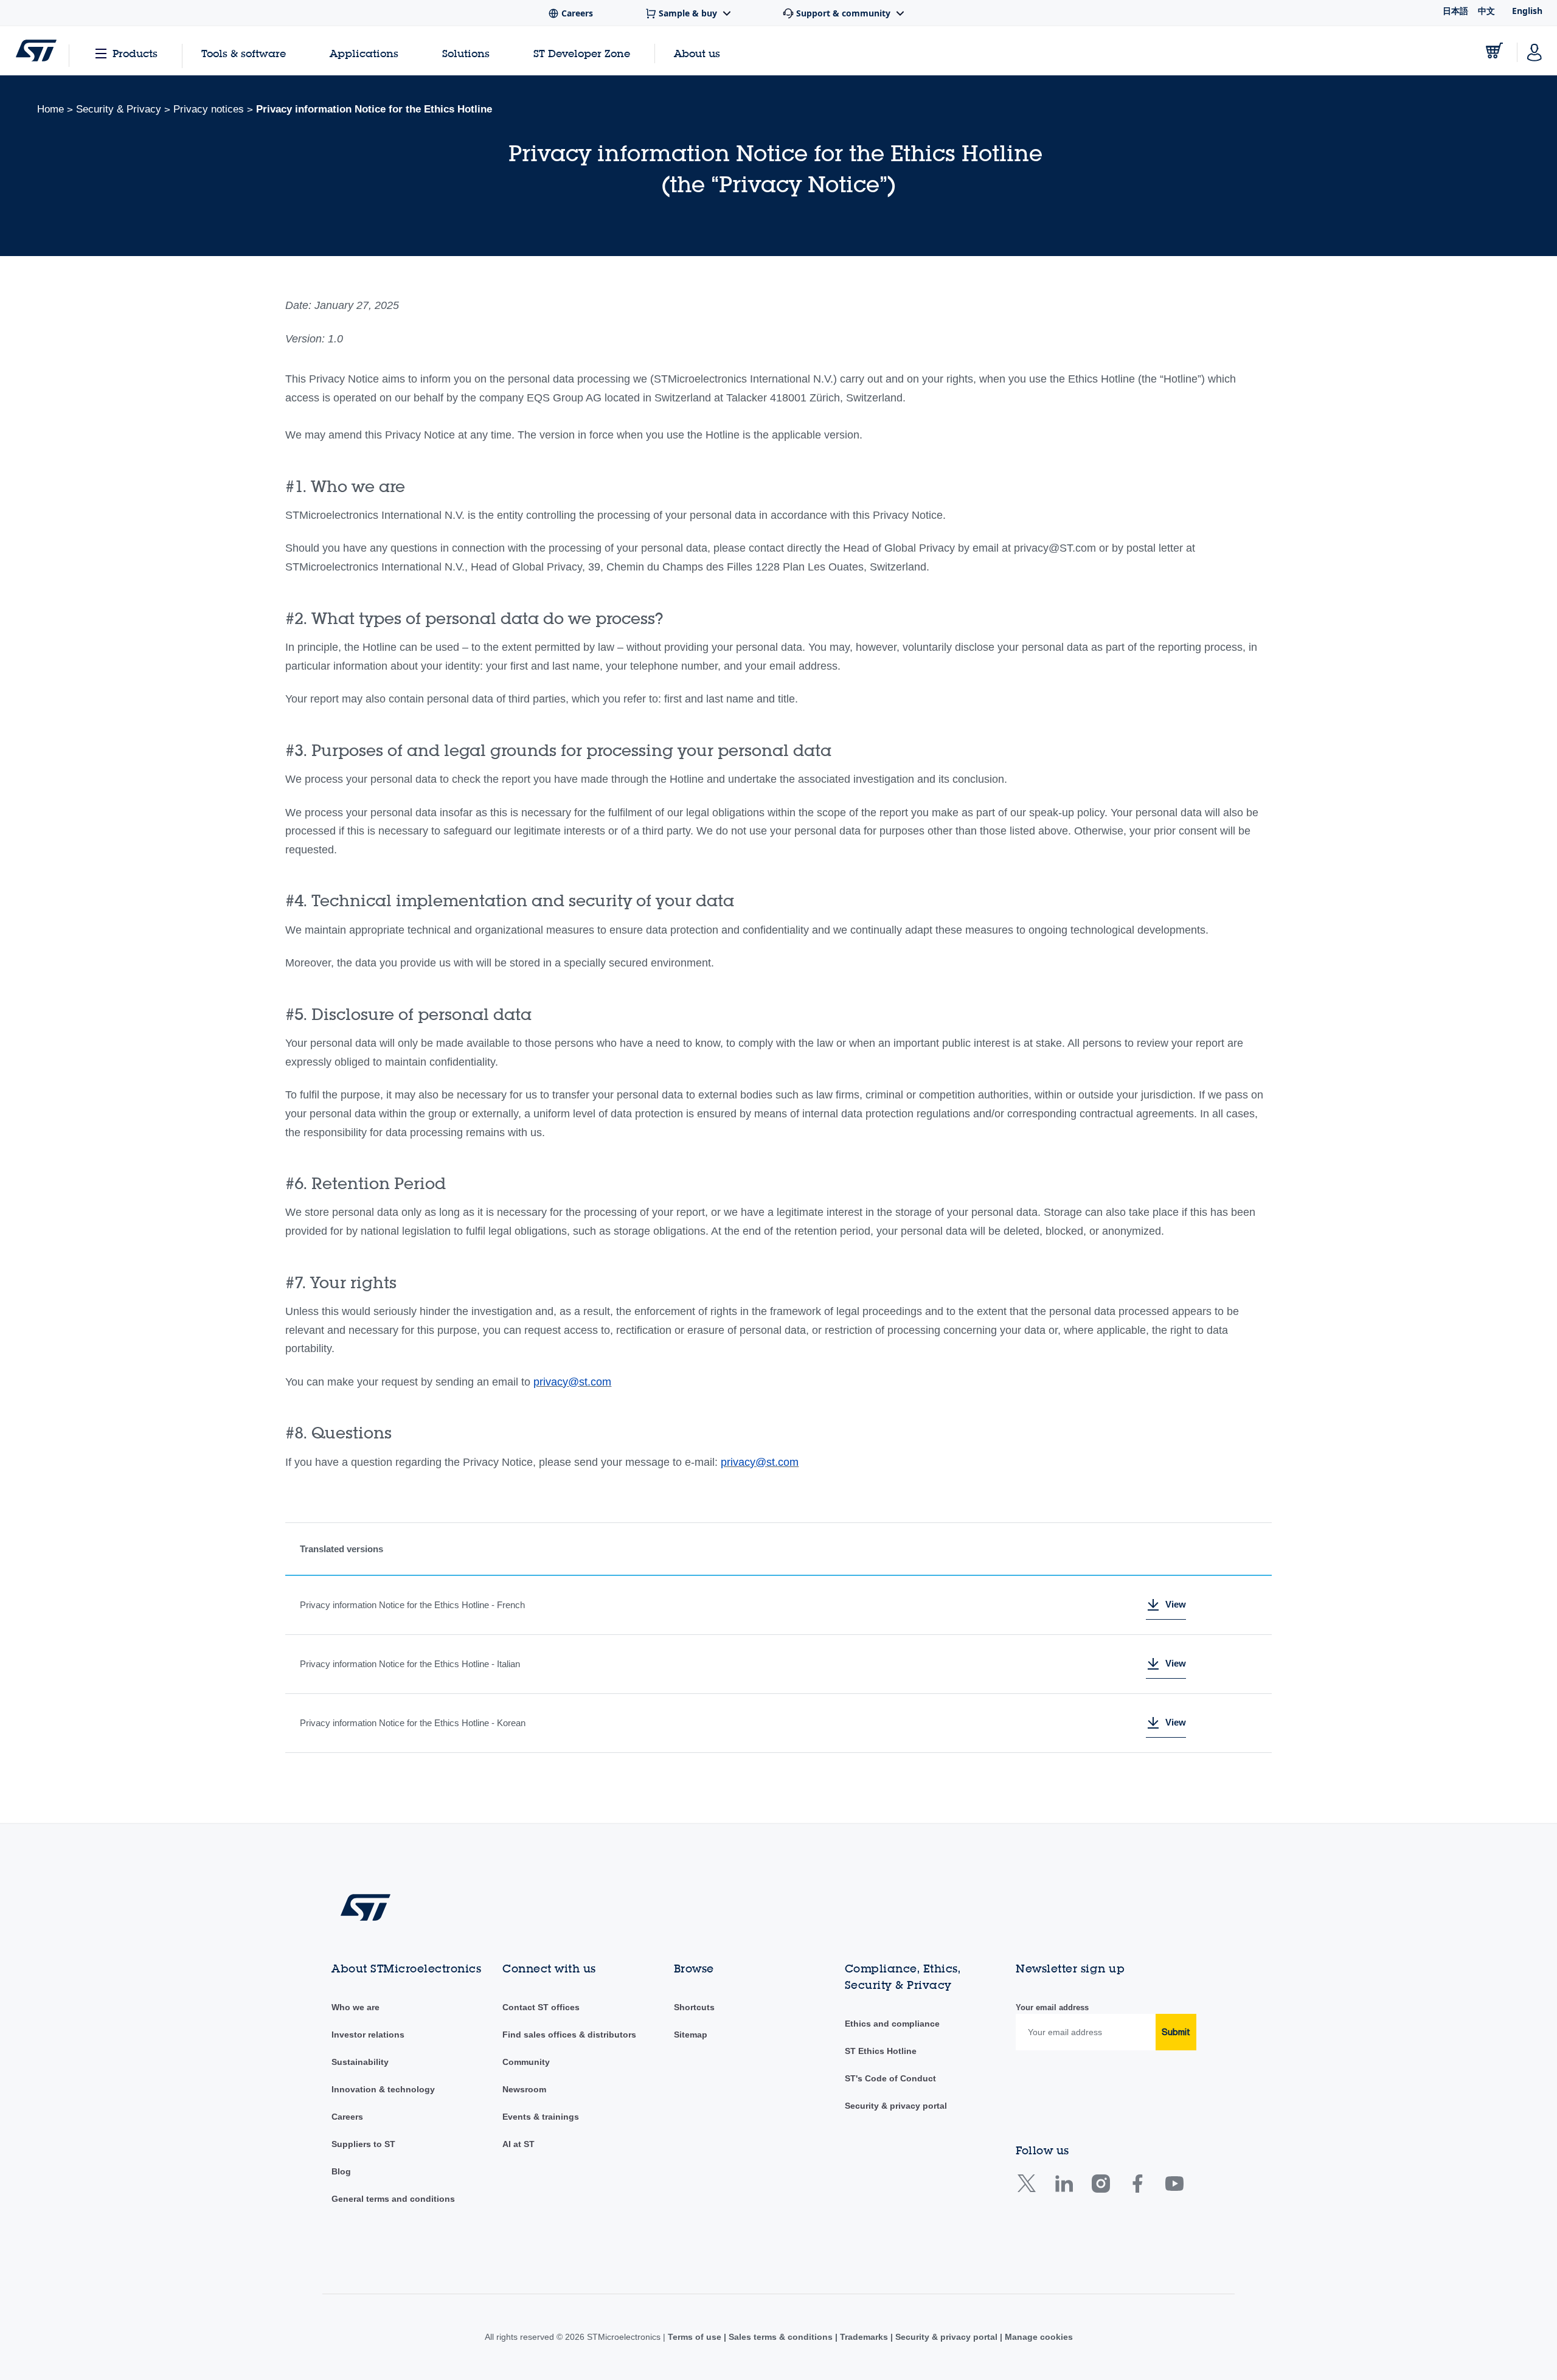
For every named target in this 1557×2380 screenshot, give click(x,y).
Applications (364, 53)
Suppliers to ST (363, 2144)
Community (526, 2062)
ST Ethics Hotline (881, 2051)
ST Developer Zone (582, 54)
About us (697, 53)
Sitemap (691, 2035)
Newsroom (524, 2089)
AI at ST (518, 2144)
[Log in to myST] (1534, 50)
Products (135, 53)
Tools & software (244, 53)
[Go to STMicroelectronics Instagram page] (1101, 2188)
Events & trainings (541, 2117)
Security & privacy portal (896, 2106)
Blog (341, 2171)
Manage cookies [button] (1038, 2337)
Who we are (355, 2007)
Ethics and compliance (892, 2024)
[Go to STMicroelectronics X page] (1029, 2188)
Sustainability (360, 2062)
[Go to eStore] (1494, 50)
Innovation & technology (383, 2089)
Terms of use (696, 2337)
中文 (1486, 11)
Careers (347, 2117)
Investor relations (368, 2035)
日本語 (1455, 11)
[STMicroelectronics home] (36, 50)
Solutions (466, 53)
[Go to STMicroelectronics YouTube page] (1174, 2188)
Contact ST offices (541, 2007)
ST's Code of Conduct (890, 2078)
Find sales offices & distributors (569, 2035)
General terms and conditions (393, 2199)
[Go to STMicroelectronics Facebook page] (1137, 2188)
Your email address (1052, 2007)
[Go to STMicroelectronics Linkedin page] (1063, 2188)
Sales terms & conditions (781, 2337)
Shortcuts (694, 2007)
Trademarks (864, 2337)
